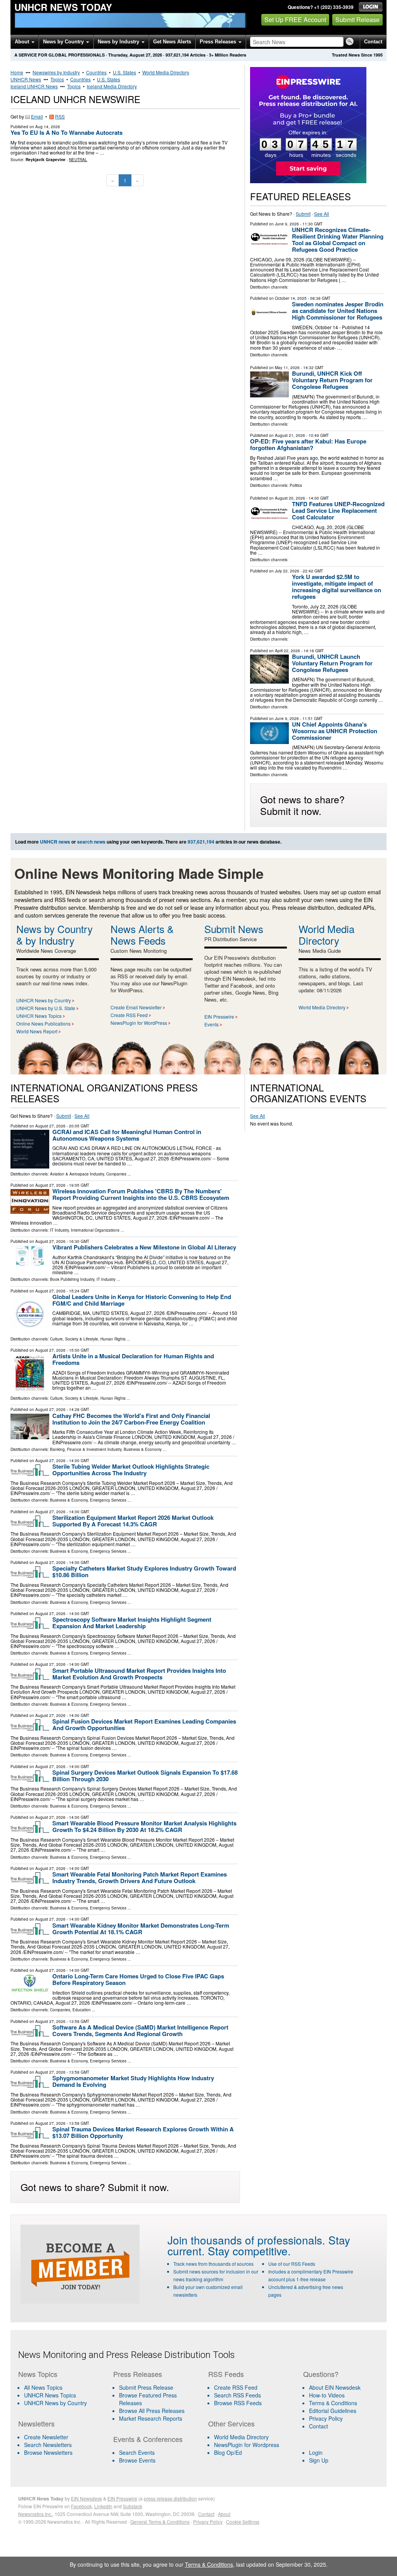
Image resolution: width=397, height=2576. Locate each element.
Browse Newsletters (48, 2452)
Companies (116, 1174)
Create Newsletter (46, 2437)
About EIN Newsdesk (335, 2387)
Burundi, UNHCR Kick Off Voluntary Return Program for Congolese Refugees (332, 380)
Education (82, 2010)
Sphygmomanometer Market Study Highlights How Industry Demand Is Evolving (133, 2081)
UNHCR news (55, 842)
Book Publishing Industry (72, 1279)
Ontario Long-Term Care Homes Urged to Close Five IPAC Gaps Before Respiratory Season (138, 1979)
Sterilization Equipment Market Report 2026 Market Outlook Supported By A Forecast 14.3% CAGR (133, 1521)
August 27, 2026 (50, 1126)
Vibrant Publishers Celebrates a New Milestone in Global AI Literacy (144, 1247)
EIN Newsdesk (86, 2498)
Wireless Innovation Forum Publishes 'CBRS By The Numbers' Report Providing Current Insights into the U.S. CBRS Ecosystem (141, 1194)
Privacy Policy (326, 2418)
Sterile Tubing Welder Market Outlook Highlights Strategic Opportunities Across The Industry (131, 1470)
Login (316, 2452)
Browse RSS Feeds (238, 2403)
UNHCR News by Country (44, 1000)
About (23, 42)
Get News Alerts (172, 42)
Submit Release (357, 20)
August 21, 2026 (290, 435)
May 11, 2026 (287, 368)
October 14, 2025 (291, 298)
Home (17, 72)
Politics (296, 485)
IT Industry (59, 1230)
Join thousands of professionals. (246, 2240)
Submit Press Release (146, 2387)
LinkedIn (103, 2506)
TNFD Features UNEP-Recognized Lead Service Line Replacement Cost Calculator (338, 510)
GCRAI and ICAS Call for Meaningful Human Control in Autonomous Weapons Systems (127, 1135)
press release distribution (170, 2498)
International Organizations (95, 1230)
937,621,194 (177, 55)
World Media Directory (166, 72)
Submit (303, 214)
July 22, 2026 (287, 571)
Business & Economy (143, 1449)
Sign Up (319, 2460)
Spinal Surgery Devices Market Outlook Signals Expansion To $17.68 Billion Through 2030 (145, 1776)
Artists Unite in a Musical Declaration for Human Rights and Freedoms (133, 1359)
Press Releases (219, 42)
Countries (96, 72)
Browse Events (137, 2460)
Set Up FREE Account (295, 20)
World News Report (37, 1031)
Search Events (137, 2452)
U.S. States (124, 72)
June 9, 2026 (287, 224)
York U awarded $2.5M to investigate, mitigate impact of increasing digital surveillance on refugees (337, 587)
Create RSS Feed (129, 1015)
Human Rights (113, 1339)
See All (322, 214)
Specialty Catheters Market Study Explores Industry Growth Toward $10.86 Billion (144, 1572)
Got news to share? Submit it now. (302, 805)
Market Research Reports (151, 2418)
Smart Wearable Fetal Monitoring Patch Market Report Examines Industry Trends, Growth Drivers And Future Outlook (140, 1877)
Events (211, 1024)
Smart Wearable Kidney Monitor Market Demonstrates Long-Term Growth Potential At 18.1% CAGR (141, 1929)
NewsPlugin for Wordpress (247, 2445)
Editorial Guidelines (333, 2411)
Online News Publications (43, 1023)
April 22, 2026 (287, 651)
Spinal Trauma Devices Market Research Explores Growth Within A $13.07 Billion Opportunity (143, 2132)
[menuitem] (61, 2395)
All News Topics (43, 2387)
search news (91, 842)
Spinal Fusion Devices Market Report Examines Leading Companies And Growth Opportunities (144, 1724)
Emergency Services (108, 1500)
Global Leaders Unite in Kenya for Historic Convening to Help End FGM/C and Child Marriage (142, 1300)
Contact (373, 42)
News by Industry (119, 42)
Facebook (81, 2506)
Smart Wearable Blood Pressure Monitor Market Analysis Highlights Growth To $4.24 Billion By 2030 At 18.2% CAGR (144, 1826)
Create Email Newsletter (136, 1007)
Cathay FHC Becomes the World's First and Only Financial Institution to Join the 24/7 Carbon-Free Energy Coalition (131, 1419)
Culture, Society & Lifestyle (74, 1339)
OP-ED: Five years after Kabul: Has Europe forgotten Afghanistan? (308, 444)
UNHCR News (26, 79)
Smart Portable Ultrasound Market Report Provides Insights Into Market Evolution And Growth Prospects (139, 1674)
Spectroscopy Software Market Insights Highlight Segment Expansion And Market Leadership (132, 1623)
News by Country (64, 42)
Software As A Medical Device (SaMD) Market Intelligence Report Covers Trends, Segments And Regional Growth (140, 2030)
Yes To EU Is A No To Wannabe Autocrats (66, 132)
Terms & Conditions (333, 2403)
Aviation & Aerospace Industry (77, 1174)
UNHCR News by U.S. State (46, 1008)
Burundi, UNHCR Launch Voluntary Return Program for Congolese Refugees (332, 663)
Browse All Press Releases (152, 2411)
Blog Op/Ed (228, 2452)
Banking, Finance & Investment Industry (86, 1449)
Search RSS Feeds (237, 2395)
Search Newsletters (48, 2445)
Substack (133, 2506)
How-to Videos (327, 2395)
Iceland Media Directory (112, 86)
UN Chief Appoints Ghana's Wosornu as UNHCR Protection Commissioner (335, 731)
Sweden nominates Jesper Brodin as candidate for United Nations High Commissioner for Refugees (338, 311)
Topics (57, 79)
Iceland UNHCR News (34, 86)
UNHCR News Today (63, 7)
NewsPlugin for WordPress (139, 1023)
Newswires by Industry (56, 72)
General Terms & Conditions (160, 2522)
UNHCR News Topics (39, 1016)
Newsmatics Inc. (35, 2514)
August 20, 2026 (290, 498)
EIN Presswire (219, 1016)
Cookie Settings (243, 2522)
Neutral (78, 160)
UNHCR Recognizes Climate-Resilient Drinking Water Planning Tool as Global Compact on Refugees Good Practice (338, 240)
